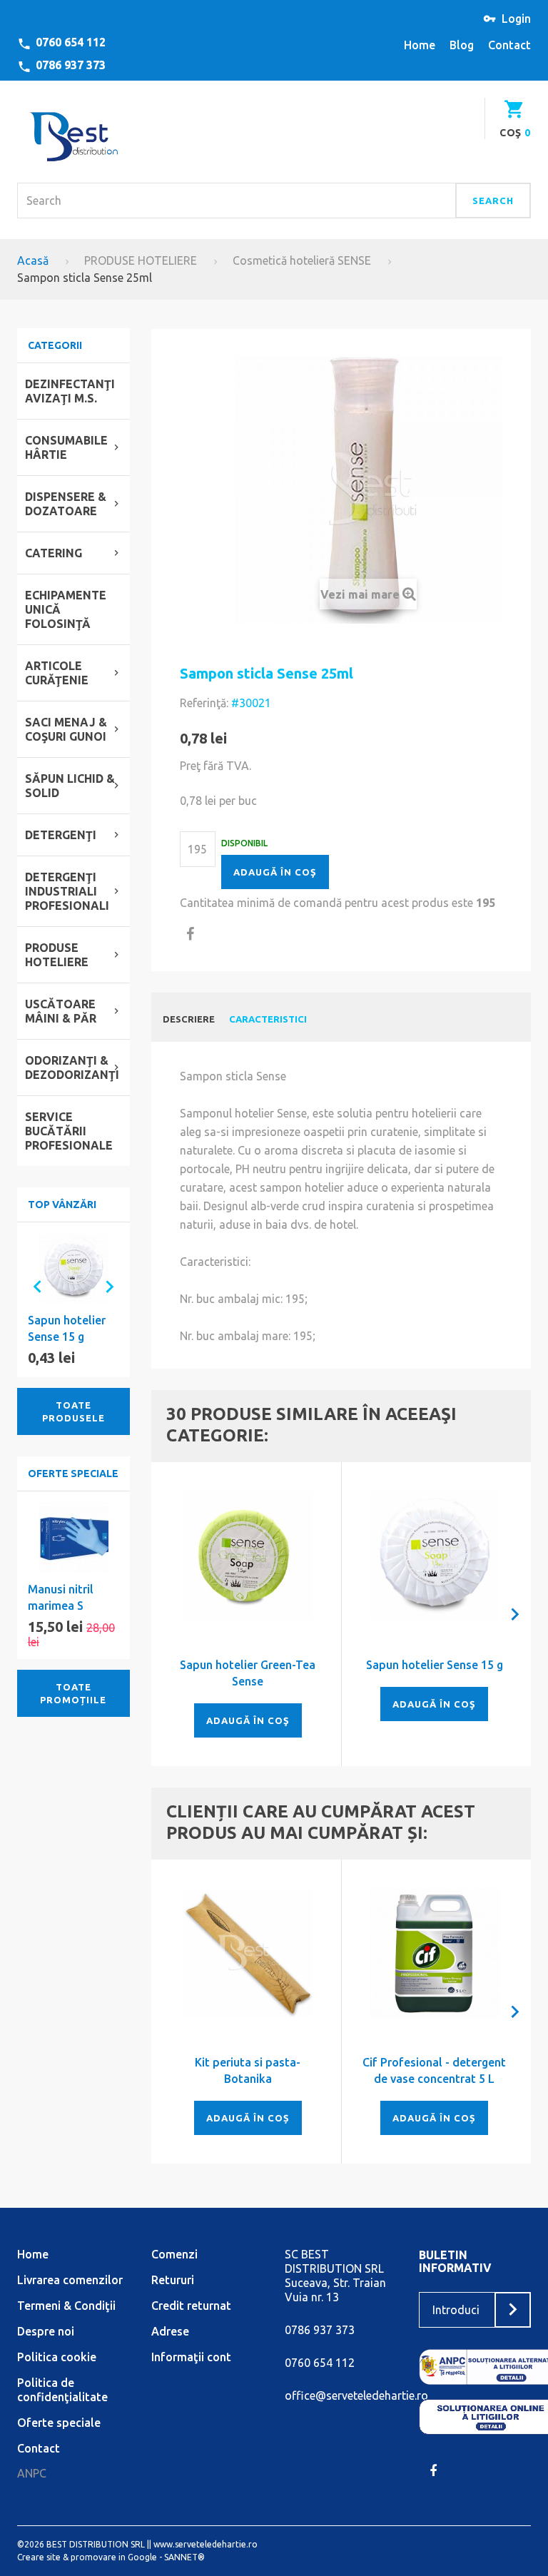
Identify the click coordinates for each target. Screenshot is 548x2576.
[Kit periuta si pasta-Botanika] (248, 1953)
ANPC (32, 2473)
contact (509, 45)
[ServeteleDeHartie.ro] (73, 134)
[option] (73, 1300)
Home (33, 2254)
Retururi (173, 2280)
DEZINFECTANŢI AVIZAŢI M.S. (70, 391)
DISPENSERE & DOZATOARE (66, 504)
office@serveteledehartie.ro (356, 2395)
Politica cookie (57, 2357)
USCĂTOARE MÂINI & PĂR (61, 1011)
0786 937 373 (71, 65)
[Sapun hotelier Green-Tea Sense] (248, 1556)
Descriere (189, 1019)
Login (516, 19)
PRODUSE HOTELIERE (141, 260)
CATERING (54, 553)
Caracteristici (268, 1019)
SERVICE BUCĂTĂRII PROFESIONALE (69, 1131)
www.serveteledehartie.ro (205, 2544)
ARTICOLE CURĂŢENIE (57, 673)
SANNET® (184, 2557)
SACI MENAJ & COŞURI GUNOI (66, 729)
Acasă (33, 260)
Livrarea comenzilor (70, 2280)
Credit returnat (191, 2306)
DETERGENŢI (61, 835)
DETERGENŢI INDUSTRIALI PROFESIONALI (67, 891)
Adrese (170, 2331)
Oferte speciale (73, 1474)
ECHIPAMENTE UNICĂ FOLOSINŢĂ (66, 609)
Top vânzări (62, 1205)
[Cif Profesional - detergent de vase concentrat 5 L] (435, 1953)
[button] (31, 1286)
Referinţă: (204, 703)
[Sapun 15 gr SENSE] (73, 1268)
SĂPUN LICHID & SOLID (70, 786)
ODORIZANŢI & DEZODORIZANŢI (72, 1068)
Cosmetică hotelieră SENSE (302, 260)
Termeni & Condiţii (66, 2306)
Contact (39, 2448)
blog (462, 45)
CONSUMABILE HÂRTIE (66, 447)
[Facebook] (433, 2470)
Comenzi (174, 2254)
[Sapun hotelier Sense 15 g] (435, 1556)
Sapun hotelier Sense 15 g (435, 1665)
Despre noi (46, 2331)
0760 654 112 (71, 42)
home (420, 45)
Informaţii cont (191, 2357)
